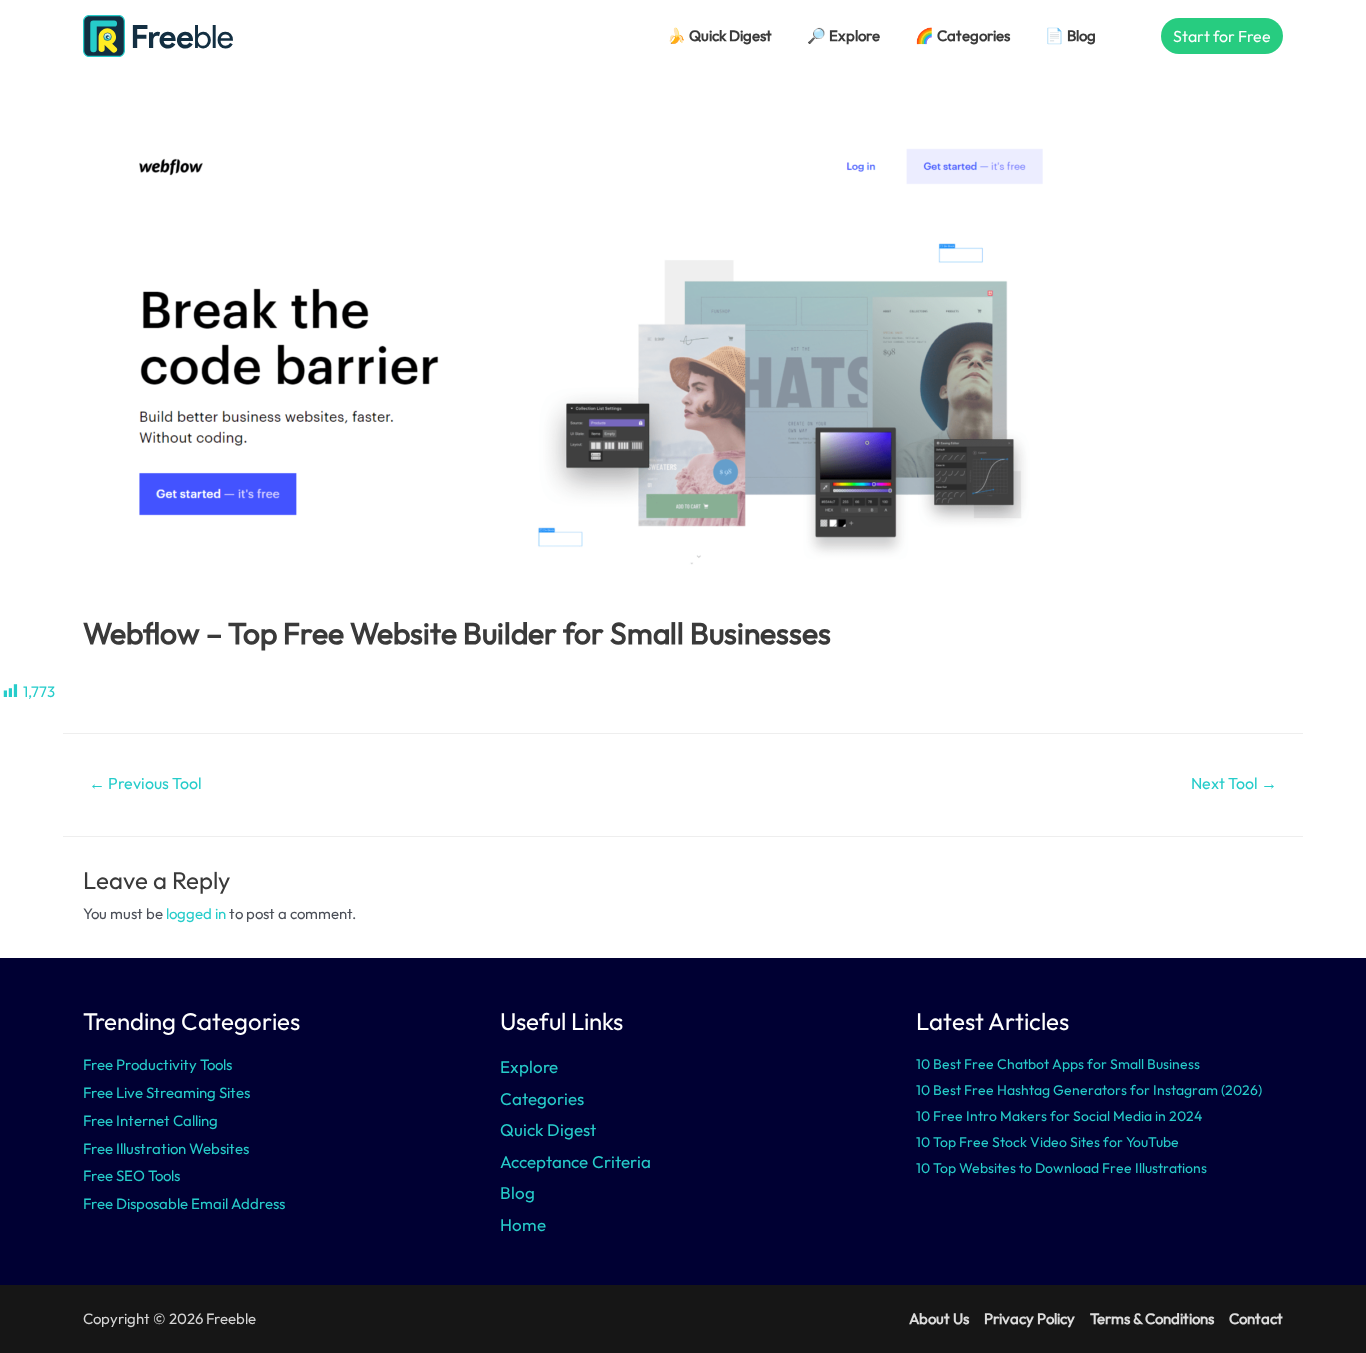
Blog (517, 1192)
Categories (542, 1098)
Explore (529, 1066)
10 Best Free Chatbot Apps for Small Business (1058, 1064)
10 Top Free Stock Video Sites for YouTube (1047, 1142)
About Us (939, 1318)
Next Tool (1234, 783)
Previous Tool (145, 783)
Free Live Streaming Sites (166, 1092)
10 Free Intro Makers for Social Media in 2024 (1059, 1116)
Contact (1256, 1318)
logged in (196, 913)
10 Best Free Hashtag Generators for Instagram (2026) (1089, 1090)
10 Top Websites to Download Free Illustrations (1061, 1168)
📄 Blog (1070, 35)
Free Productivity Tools (157, 1064)
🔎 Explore (843, 35)
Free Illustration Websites (166, 1148)
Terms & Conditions (1152, 1318)
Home (523, 1224)
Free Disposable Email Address (184, 1203)
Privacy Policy (1029, 1318)
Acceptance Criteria (575, 1161)
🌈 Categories (962, 35)
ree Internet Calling (154, 1120)
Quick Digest (548, 1129)
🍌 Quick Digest (719, 35)
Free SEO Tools (131, 1175)
